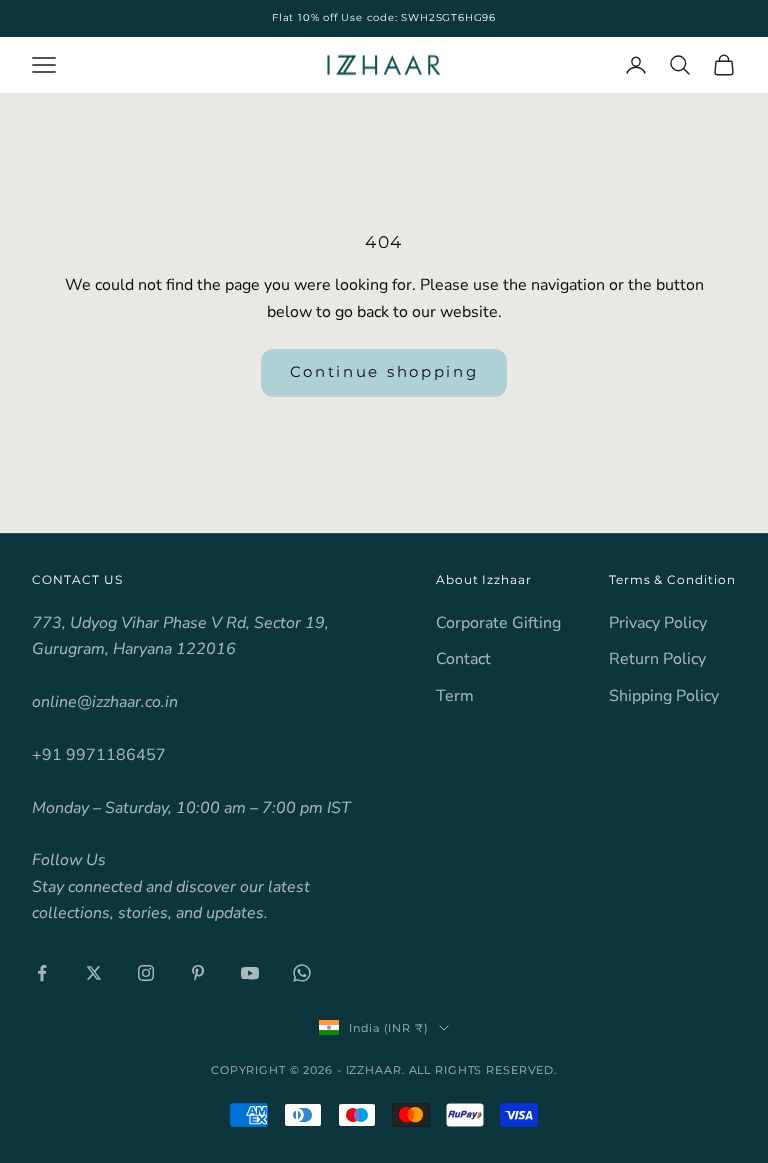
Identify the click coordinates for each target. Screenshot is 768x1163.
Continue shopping (384, 371)
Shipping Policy (664, 696)
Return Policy (657, 659)
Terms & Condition (672, 579)
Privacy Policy (658, 623)
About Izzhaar (484, 579)
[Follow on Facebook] (42, 973)
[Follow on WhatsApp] (302, 973)
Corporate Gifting (498, 623)
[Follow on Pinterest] (198, 973)
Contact (463, 659)
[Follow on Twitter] (94, 973)
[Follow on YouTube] (250, 973)
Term (455, 696)
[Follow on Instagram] (146, 973)
